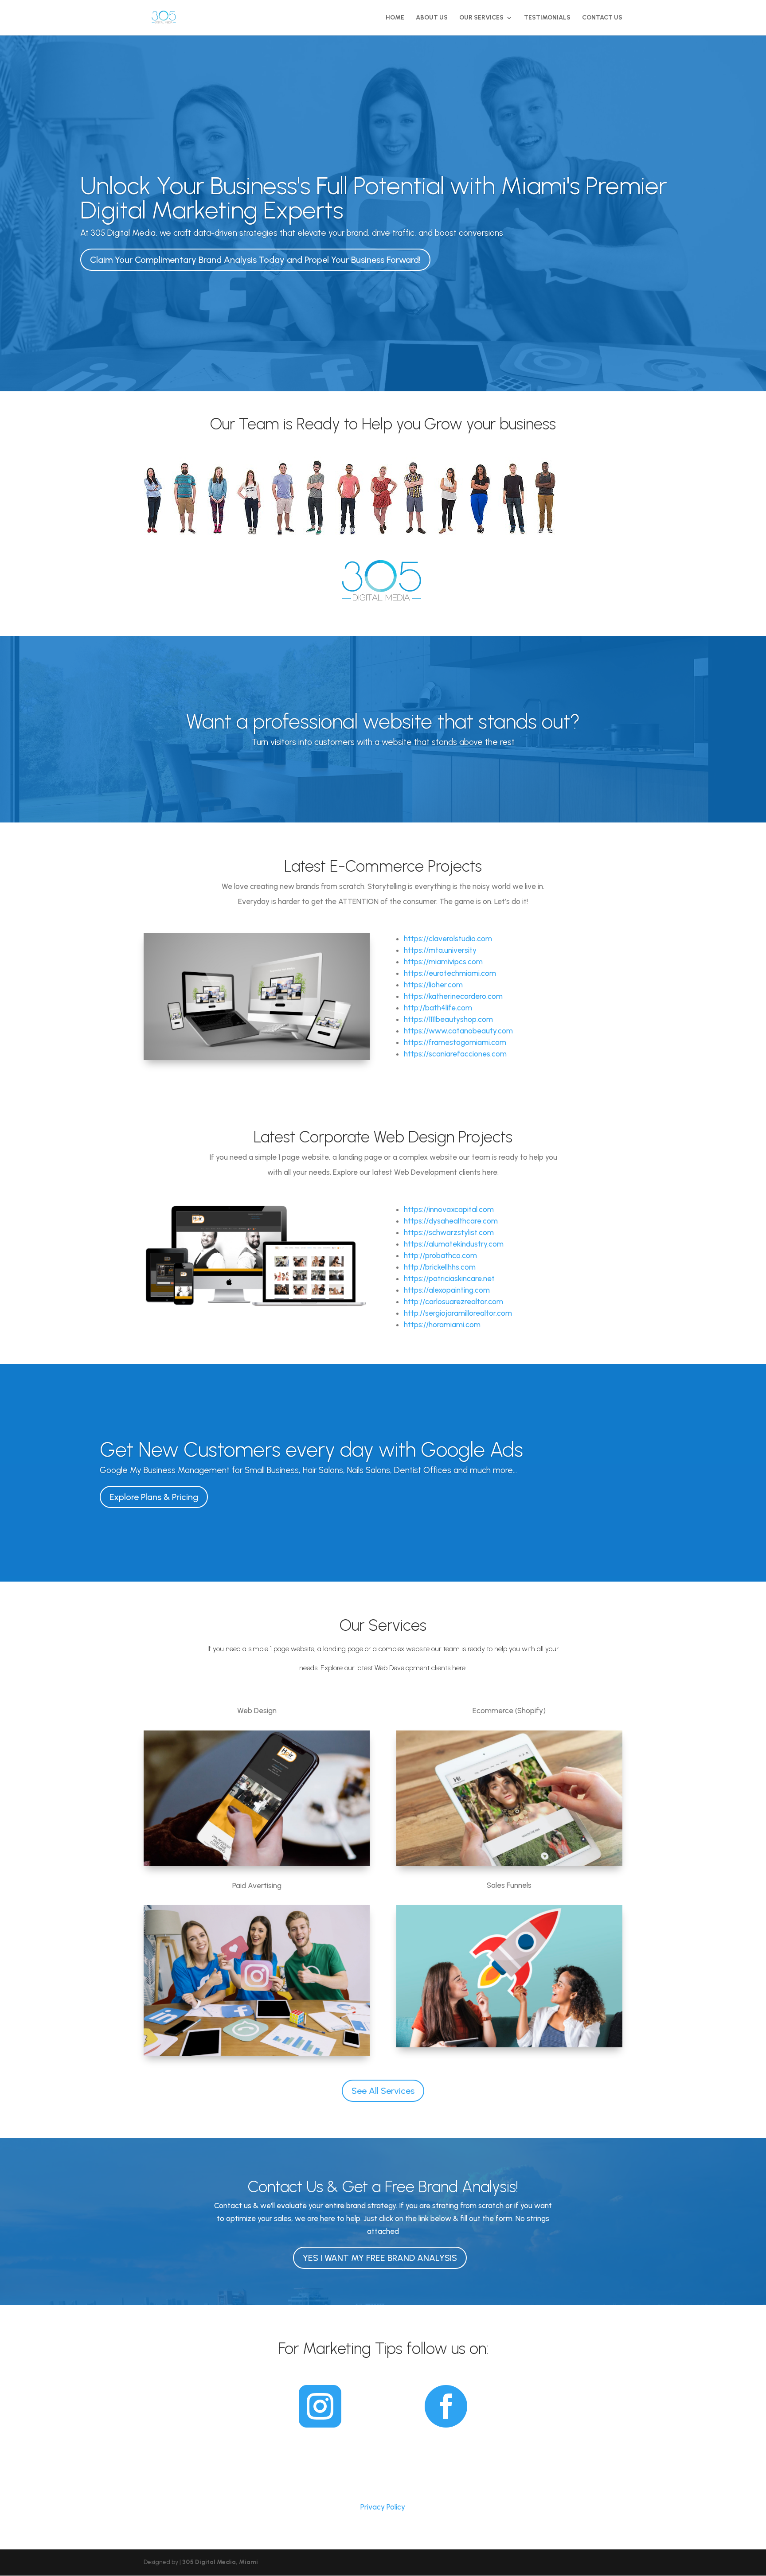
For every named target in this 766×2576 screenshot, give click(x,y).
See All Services (383, 2091)
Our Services (481, 18)
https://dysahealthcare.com (451, 1221)
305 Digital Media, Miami (220, 2562)
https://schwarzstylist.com (449, 1232)
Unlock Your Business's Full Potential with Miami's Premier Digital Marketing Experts (374, 198)
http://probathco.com (440, 1255)
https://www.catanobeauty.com (458, 1031)
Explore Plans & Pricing (154, 1497)
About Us (432, 18)
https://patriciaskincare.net (449, 1278)
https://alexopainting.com (447, 1290)
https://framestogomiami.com (455, 1042)
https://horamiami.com (442, 1325)
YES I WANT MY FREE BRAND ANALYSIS (380, 2258)
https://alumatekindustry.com (454, 1244)
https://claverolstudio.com (448, 939)
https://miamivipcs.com (443, 962)
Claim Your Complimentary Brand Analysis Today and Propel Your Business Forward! (255, 260)
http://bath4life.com (438, 1008)
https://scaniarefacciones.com (455, 1054)
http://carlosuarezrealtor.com (453, 1302)
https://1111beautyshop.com (448, 1019)
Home (395, 18)
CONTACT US (602, 18)
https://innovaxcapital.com (449, 1209)
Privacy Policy (383, 2507)
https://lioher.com (433, 985)
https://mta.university (440, 950)
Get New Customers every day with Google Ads (311, 1450)
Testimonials (547, 18)
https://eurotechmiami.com (450, 973)
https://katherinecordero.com (453, 996)
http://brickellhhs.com (440, 1267)
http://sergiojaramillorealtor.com (458, 1313)
